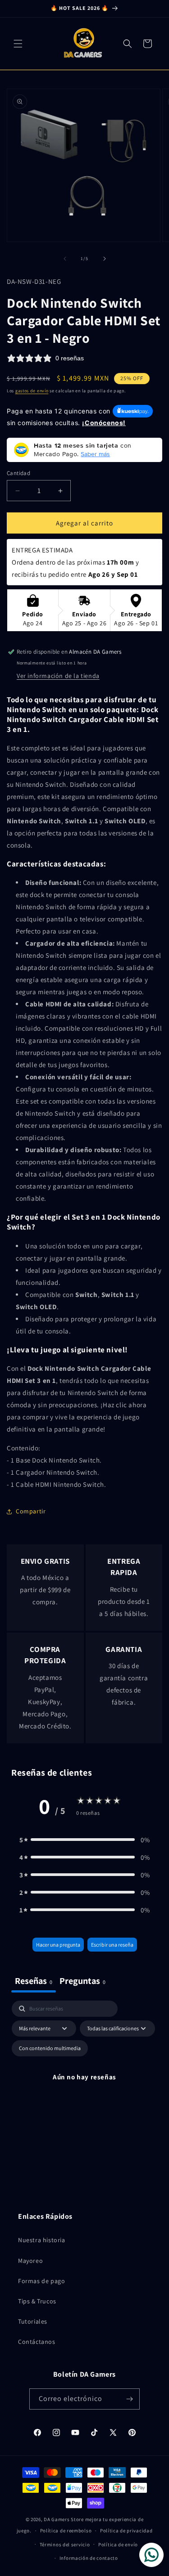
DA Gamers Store (64, 2519)
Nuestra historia (42, 2240)
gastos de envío (32, 391)
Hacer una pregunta (58, 1945)
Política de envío (118, 2545)
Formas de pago (41, 2281)
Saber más (95, 454)
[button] (18, 44)
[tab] (82, 1982)
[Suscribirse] (129, 2399)
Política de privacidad (126, 2531)
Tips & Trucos (37, 2301)
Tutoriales (33, 2321)
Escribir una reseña (112, 1945)
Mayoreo (30, 2261)
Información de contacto (89, 2558)
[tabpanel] (84, 2087)
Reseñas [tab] (34, 1981)
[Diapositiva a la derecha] (105, 259)
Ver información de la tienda (58, 676)
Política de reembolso (66, 2531)
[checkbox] (50, 2048)
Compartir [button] (31, 1511)
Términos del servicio (65, 2545)
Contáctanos (37, 2342)
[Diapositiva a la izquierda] (65, 259)
